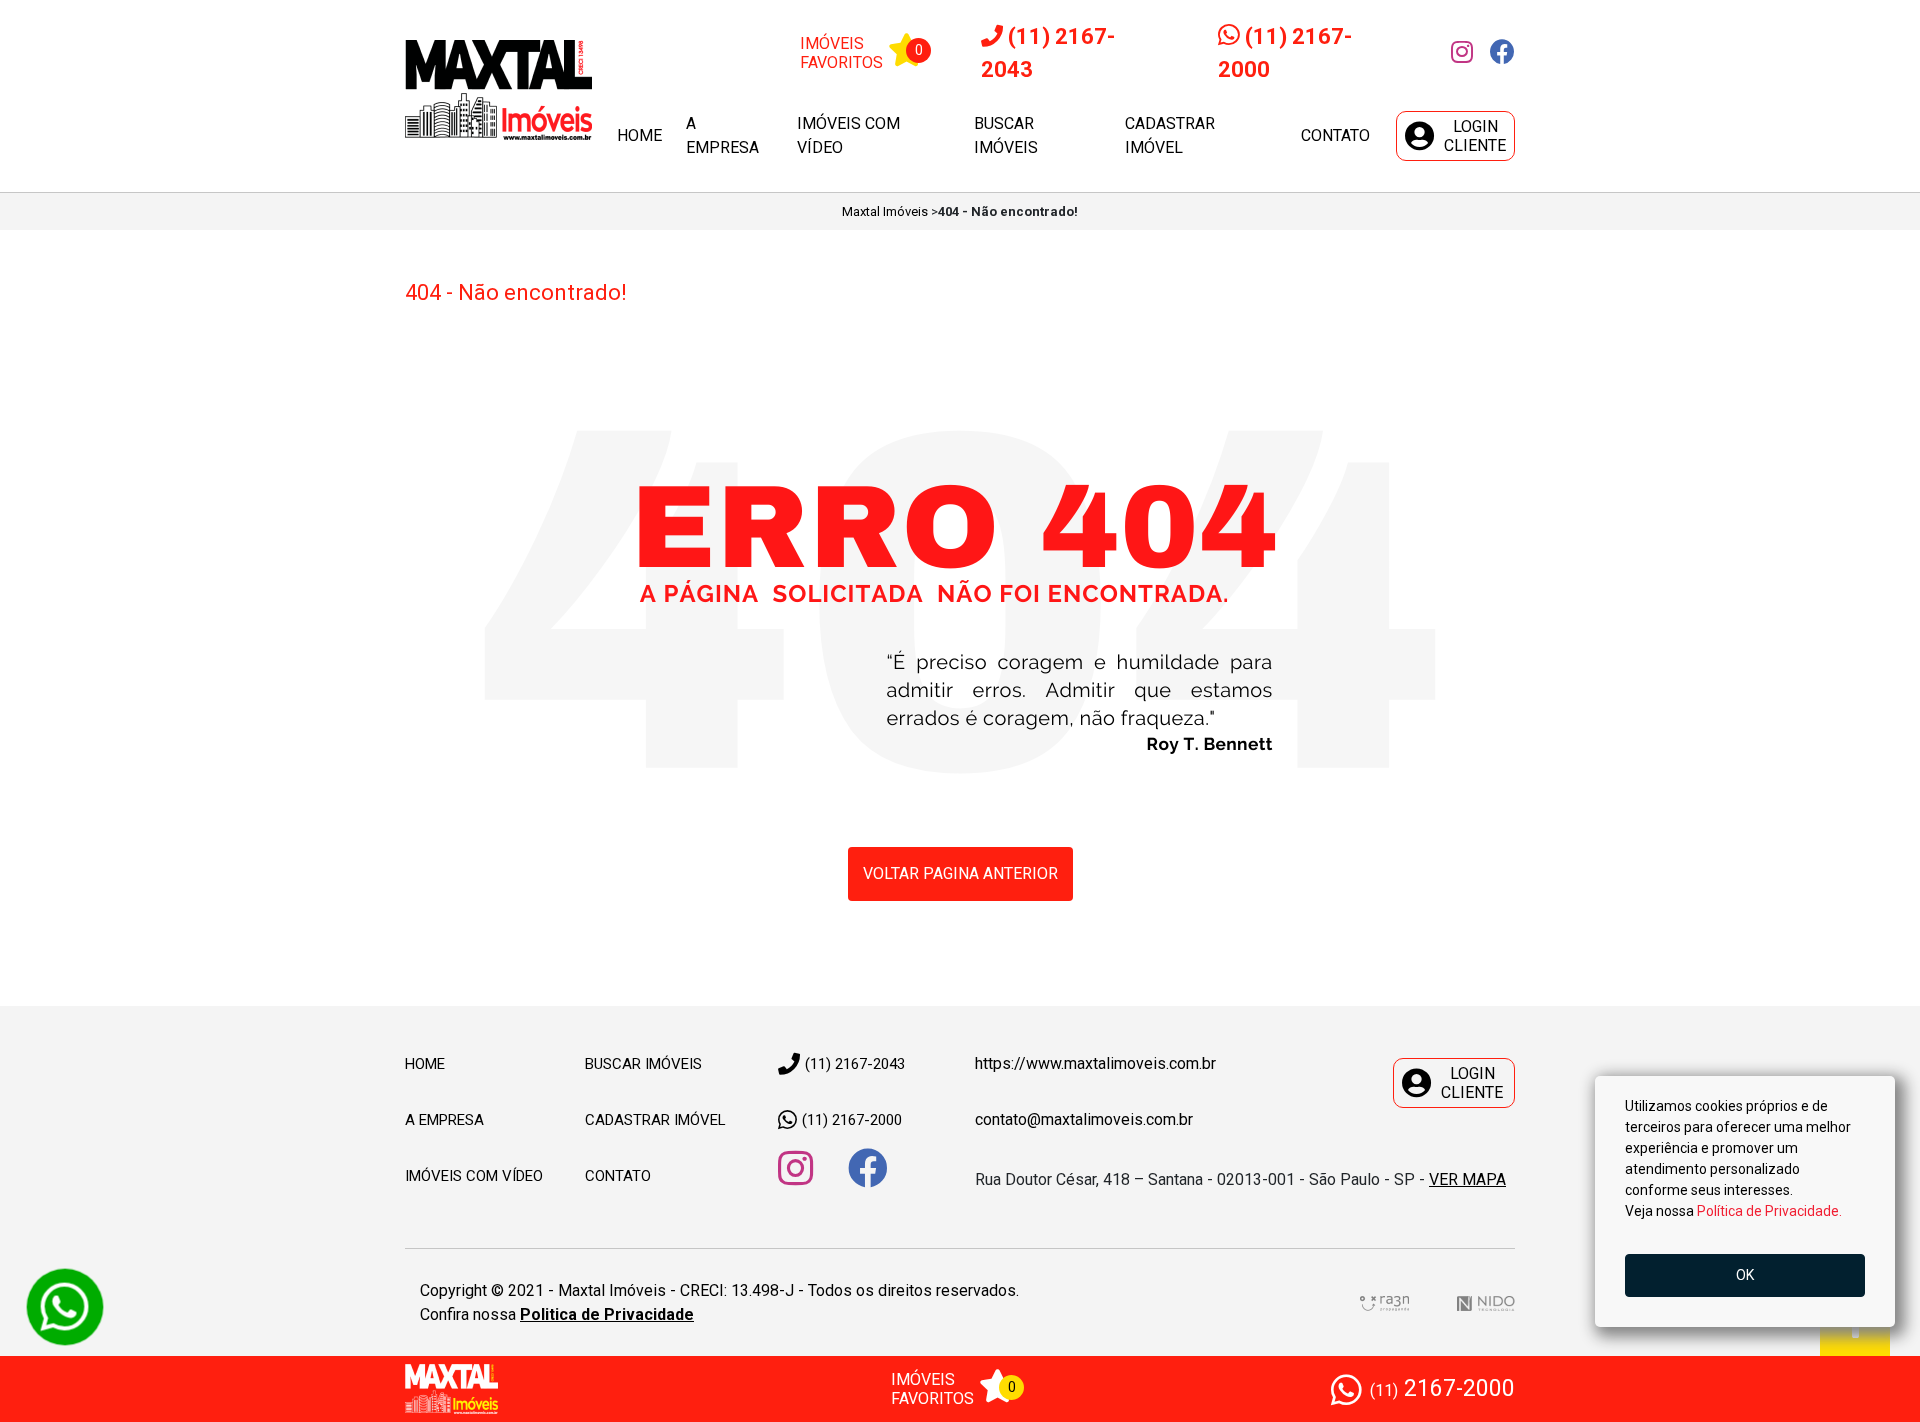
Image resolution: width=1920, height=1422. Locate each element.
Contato (1335, 135)
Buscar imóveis (1006, 135)
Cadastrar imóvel (1170, 135)
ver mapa (1467, 1179)
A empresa (722, 135)
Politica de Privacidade (607, 1314)
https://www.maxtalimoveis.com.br (1095, 1063)
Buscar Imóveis (643, 1064)
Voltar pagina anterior (960, 873)
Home (639, 135)
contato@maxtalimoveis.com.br (1084, 1119)
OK (1745, 1275)
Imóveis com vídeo (848, 135)
